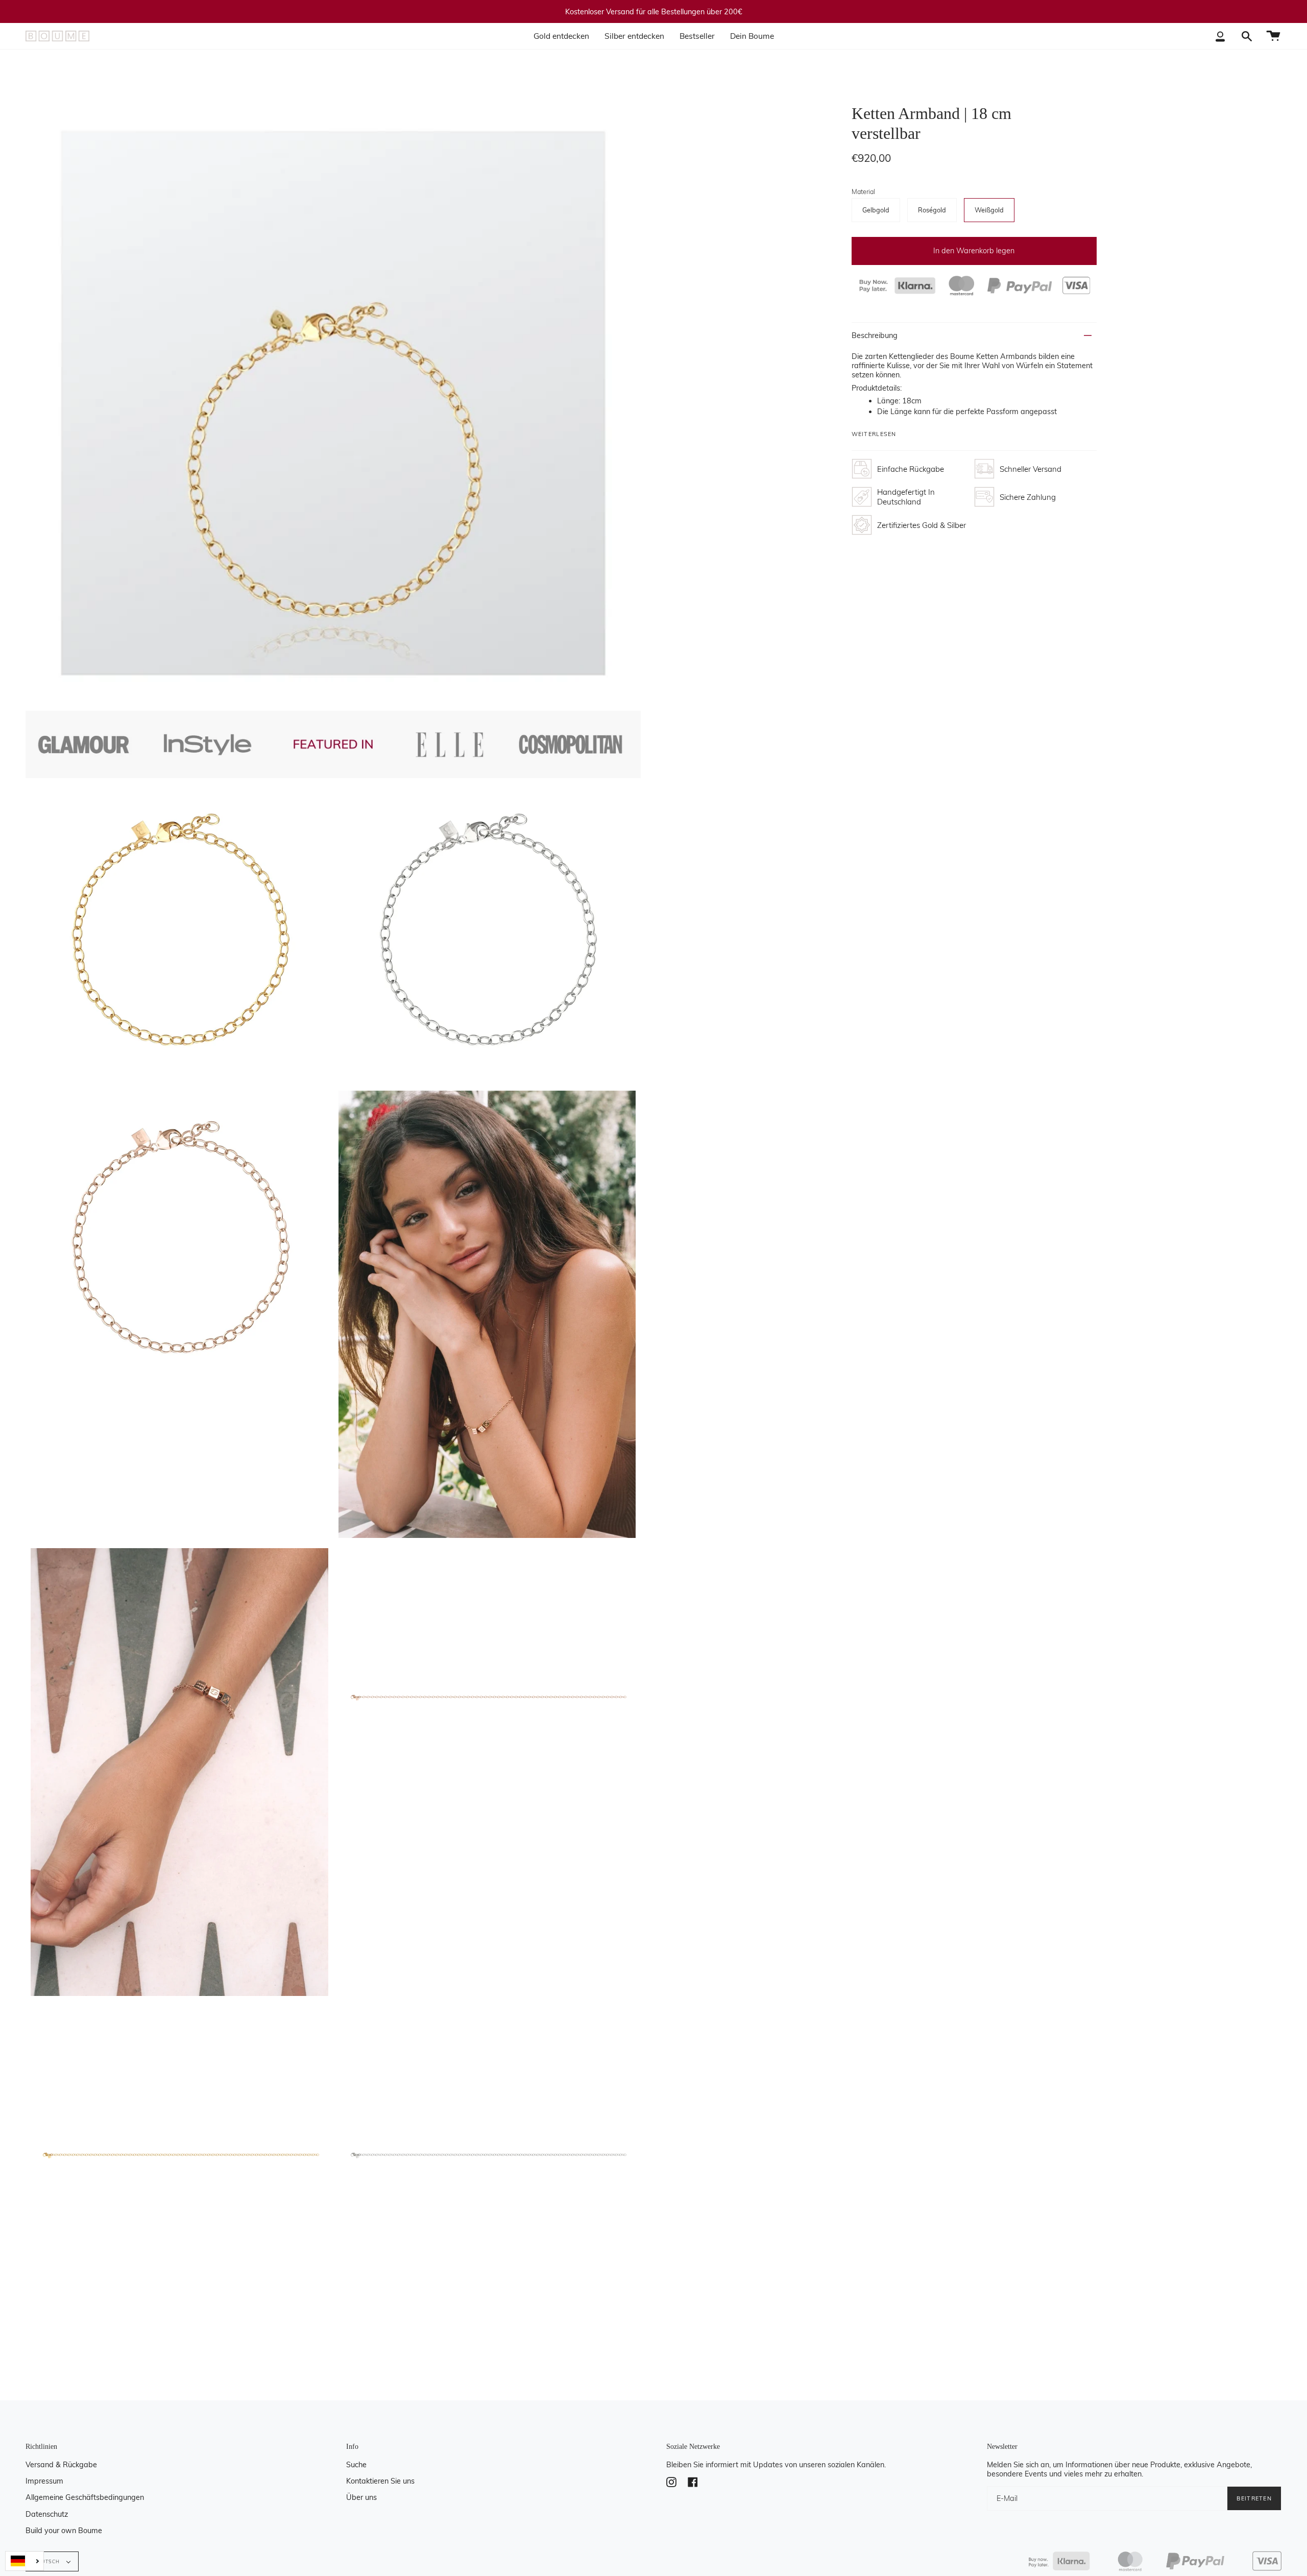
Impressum (44, 2481)
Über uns (361, 2497)
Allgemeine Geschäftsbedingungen (85, 2497)
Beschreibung (875, 335)
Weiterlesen (874, 434)
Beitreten (1254, 2498)
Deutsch (48, 2561)
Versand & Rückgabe (61, 2465)
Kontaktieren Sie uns (380, 2481)
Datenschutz (47, 2514)
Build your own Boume (64, 2531)
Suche (356, 2465)
